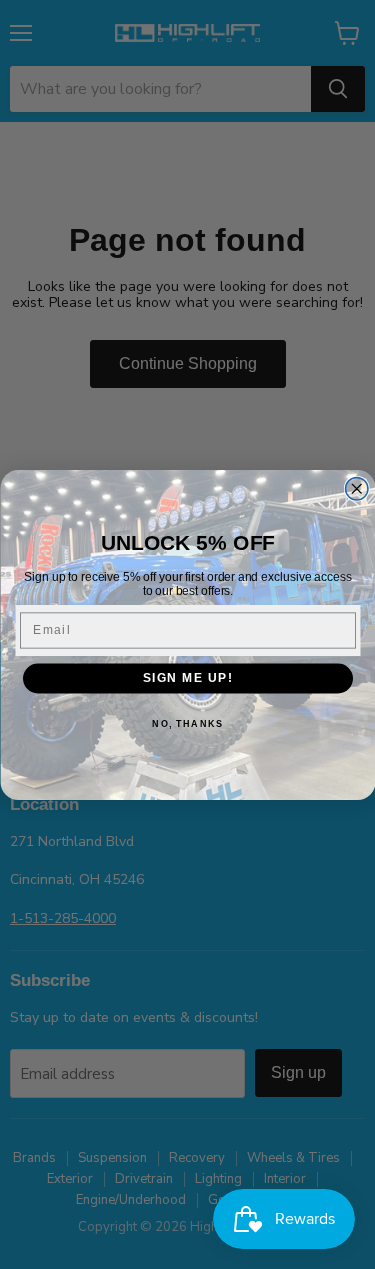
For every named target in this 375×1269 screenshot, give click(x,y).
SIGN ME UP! (187, 677)
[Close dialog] (356, 488)
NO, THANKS (187, 723)
